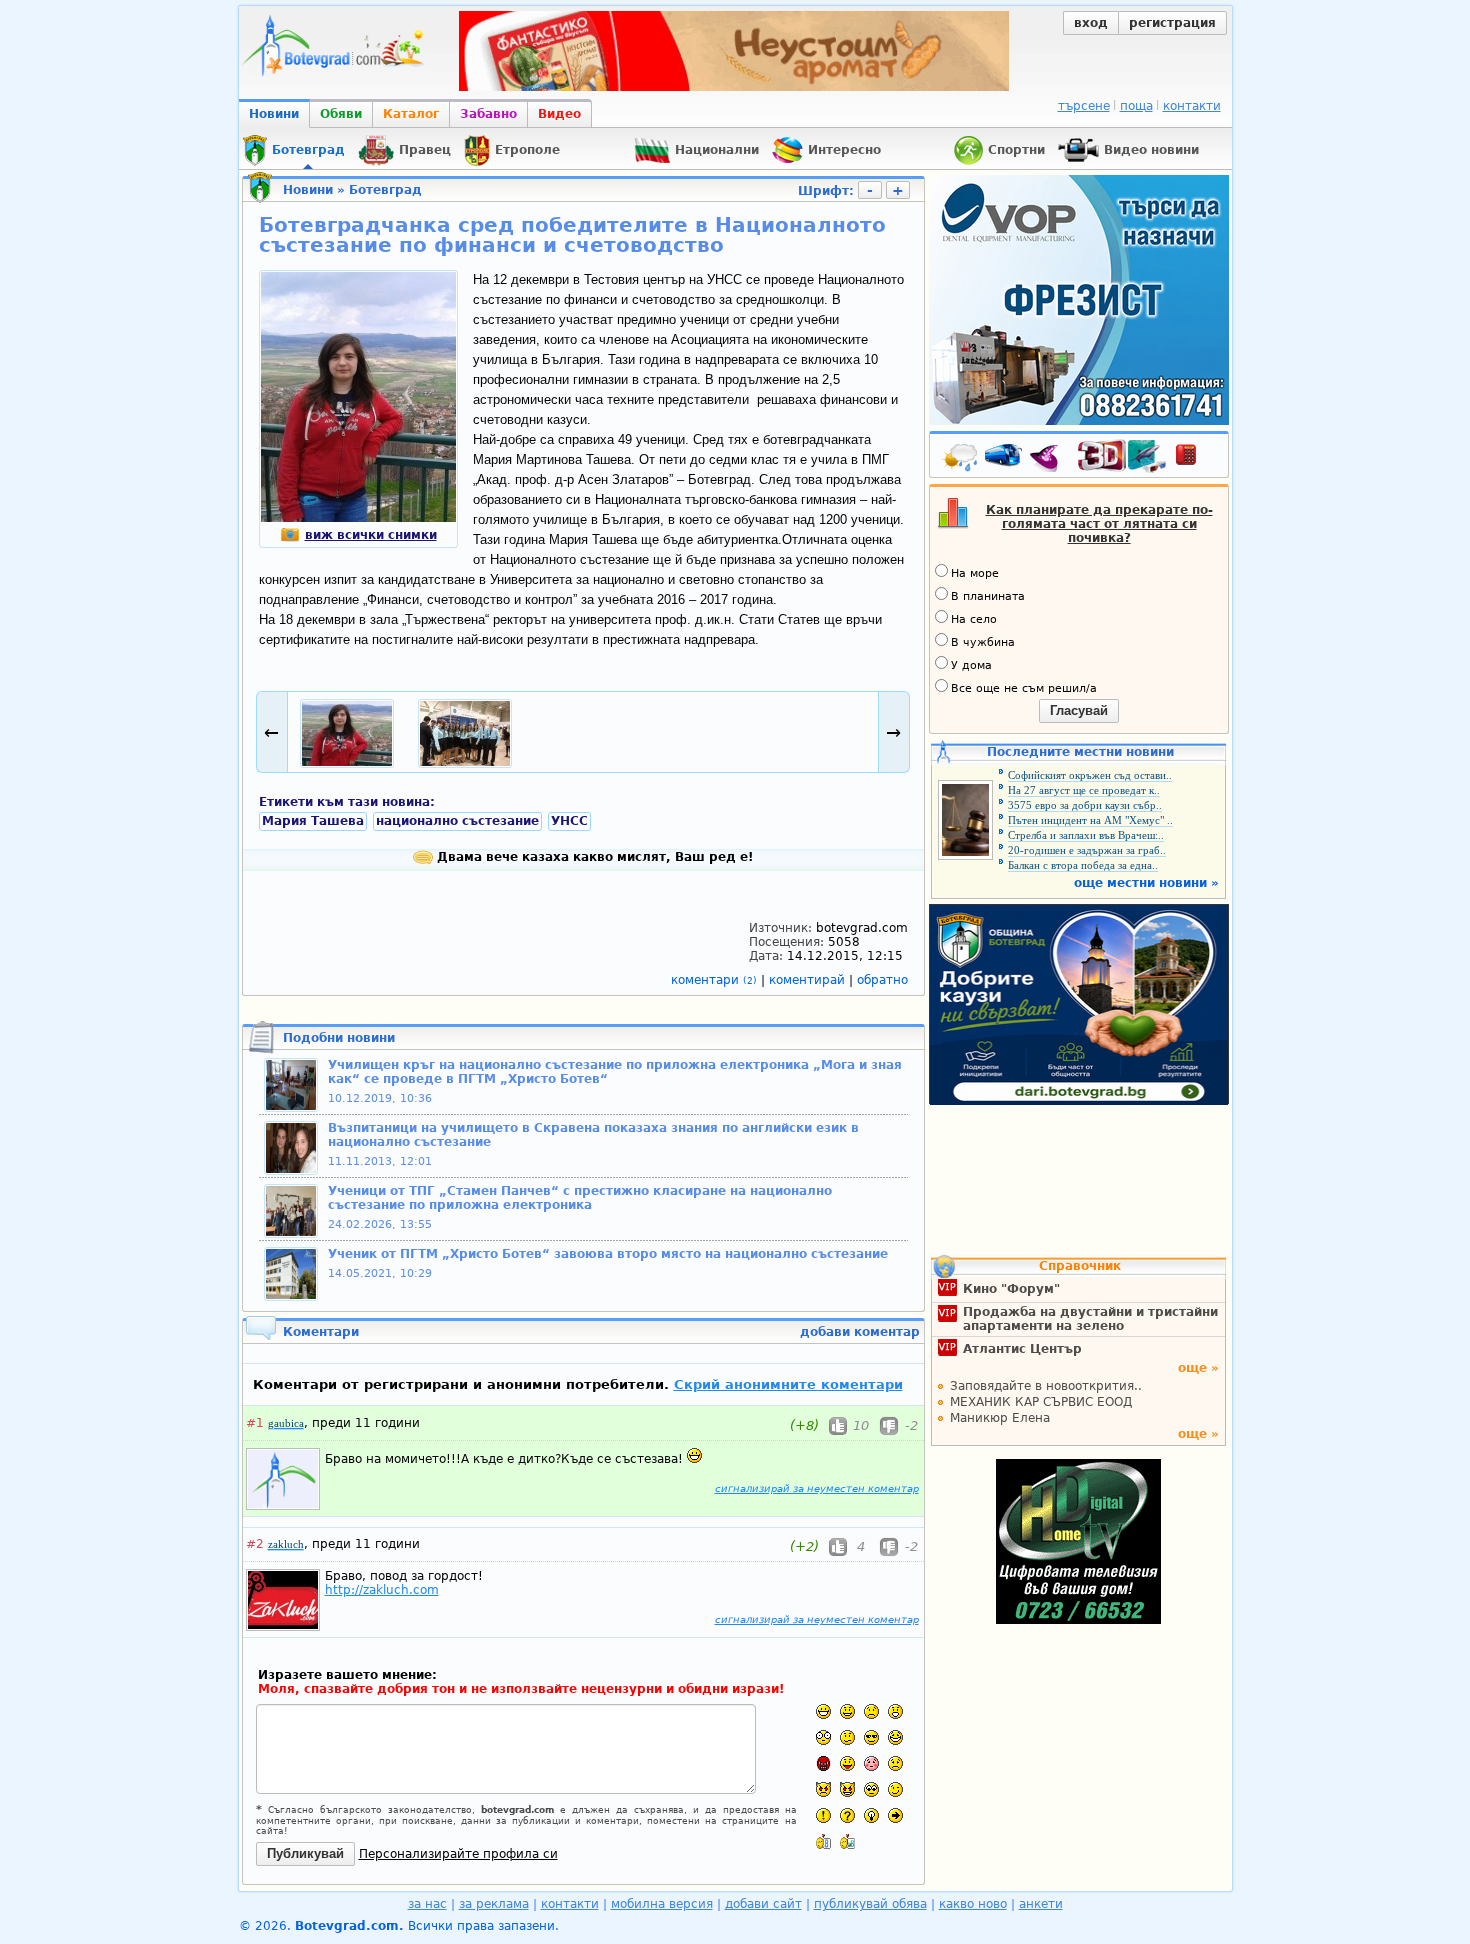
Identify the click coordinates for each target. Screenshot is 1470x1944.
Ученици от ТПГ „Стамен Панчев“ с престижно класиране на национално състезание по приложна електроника (580, 1198)
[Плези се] (847, 1763)
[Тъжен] (871, 1711)
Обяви (341, 114)
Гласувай (1079, 710)
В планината (988, 596)
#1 (255, 1423)
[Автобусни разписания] (1005, 459)
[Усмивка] (847, 1711)
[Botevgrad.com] (823, 1841)
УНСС (569, 821)
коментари (714, 980)
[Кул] (871, 1737)
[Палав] (847, 1789)
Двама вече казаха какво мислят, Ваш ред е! (593, 857)
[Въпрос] (847, 1815)
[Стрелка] (895, 1815)
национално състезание (457, 821)
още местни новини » (1146, 883)
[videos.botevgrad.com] (847, 1841)
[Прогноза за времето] (961, 459)
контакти (1192, 106)
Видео (559, 114)
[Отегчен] (871, 1763)
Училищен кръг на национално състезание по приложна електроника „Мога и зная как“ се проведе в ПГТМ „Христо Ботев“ (615, 1072)
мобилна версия (662, 1904)
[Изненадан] (895, 1711)
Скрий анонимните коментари (788, 1384)
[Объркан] (847, 1737)
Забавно (488, 114)
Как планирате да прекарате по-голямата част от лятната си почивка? (1099, 524)
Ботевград (385, 190)
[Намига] (895, 1789)
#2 (255, 1544)
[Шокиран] (823, 1737)
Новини (274, 114)
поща (1136, 106)
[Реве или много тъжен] (895, 1763)
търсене (1084, 106)
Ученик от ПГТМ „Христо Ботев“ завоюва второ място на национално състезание (608, 1254)
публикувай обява (870, 1904)
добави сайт (763, 1904)
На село (974, 619)
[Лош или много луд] (823, 1789)
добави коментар (860, 1332)
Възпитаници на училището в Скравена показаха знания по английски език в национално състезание (593, 1135)
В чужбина (983, 642)
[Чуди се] (871, 1789)
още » (1198, 1368)
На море (975, 573)
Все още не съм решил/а (1024, 688)
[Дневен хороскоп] (1049, 459)
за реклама (494, 1904)
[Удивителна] (823, 1815)
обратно (882, 980)
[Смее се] (895, 1737)
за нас (427, 1904)
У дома (971, 665)
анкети (1041, 1904)
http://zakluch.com (382, 1590)
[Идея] (871, 1815)
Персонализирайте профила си (458, 1854)
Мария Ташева (313, 821)
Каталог (411, 114)
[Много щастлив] (823, 1711)
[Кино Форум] (1122, 456)
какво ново (973, 1904)
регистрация (1172, 23)
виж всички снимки (371, 535)
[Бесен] (823, 1763)
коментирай (809, 980)
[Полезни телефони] (1196, 459)
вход (1091, 23)
